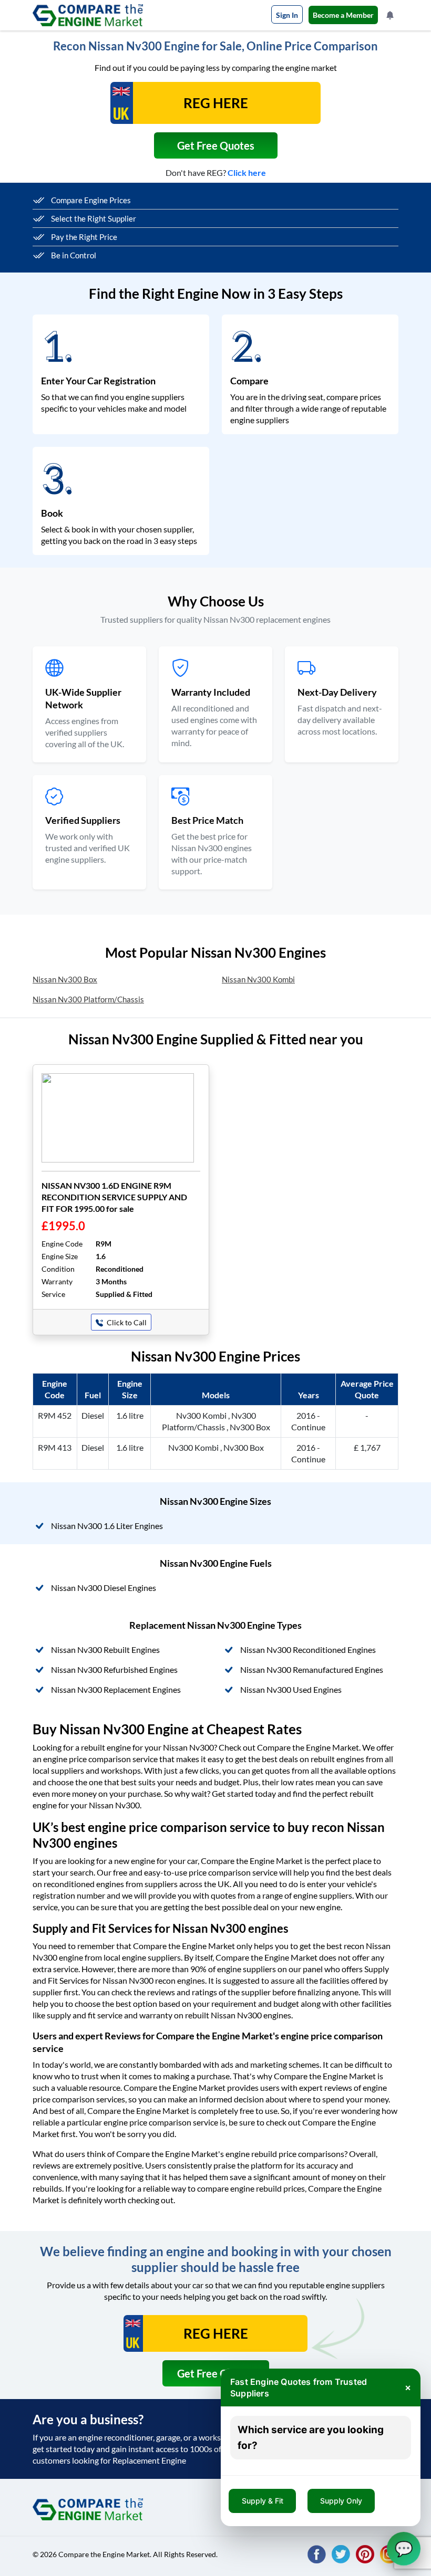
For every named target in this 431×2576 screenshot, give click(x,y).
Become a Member (343, 15)
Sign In (287, 15)
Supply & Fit (263, 2501)
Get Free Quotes (216, 145)
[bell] (391, 15)
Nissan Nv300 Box (65, 979)
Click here (247, 172)
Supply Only (341, 2501)
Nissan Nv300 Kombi (258, 979)
